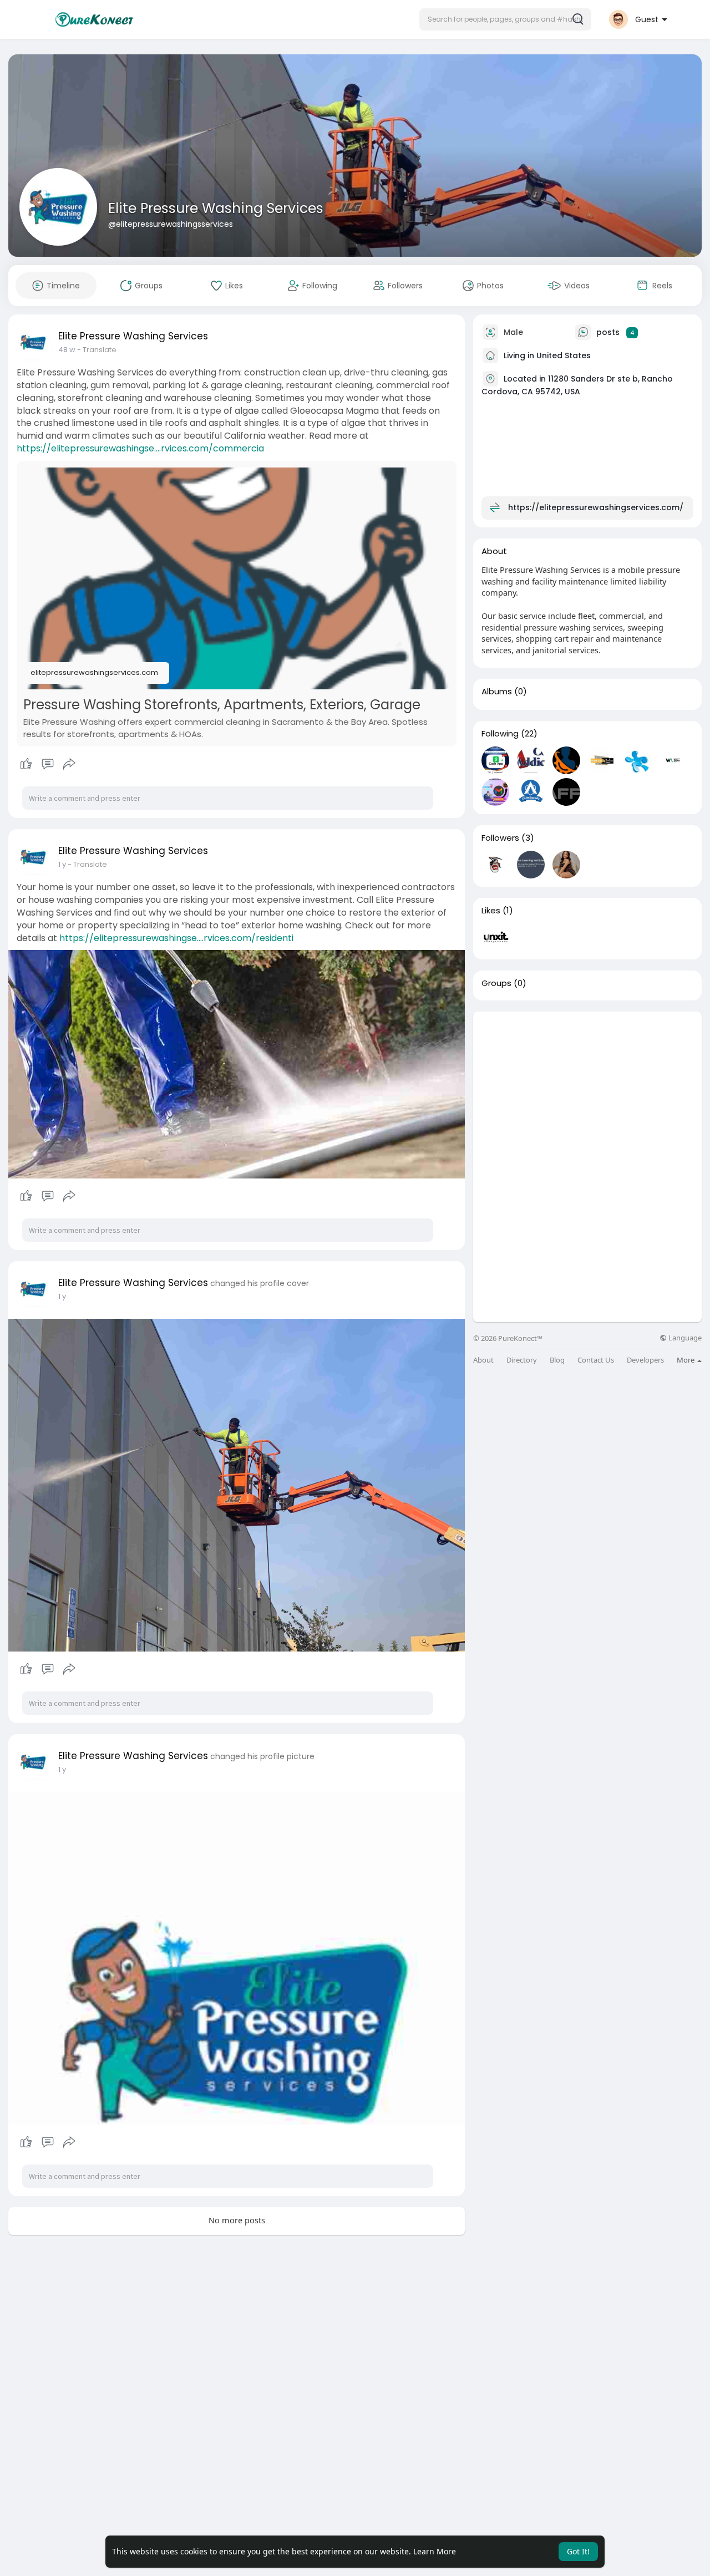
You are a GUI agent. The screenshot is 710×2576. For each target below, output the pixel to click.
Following (500, 734)
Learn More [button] (435, 2551)
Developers (645, 1360)
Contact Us (596, 1360)
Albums (497, 692)
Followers (500, 838)
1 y (62, 864)
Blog (557, 1360)
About (483, 1360)
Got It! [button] (578, 2551)
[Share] (69, 764)
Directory (522, 1360)
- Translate (97, 350)
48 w (67, 350)
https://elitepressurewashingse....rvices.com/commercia (140, 448)
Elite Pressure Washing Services (216, 208)
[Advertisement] (587, 1089)
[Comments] (48, 764)
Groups (496, 983)
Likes (491, 911)
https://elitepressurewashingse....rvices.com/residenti (176, 938)
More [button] (686, 1360)
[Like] (47, 764)
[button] (505, 19)
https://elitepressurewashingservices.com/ (596, 507)
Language (684, 1338)
